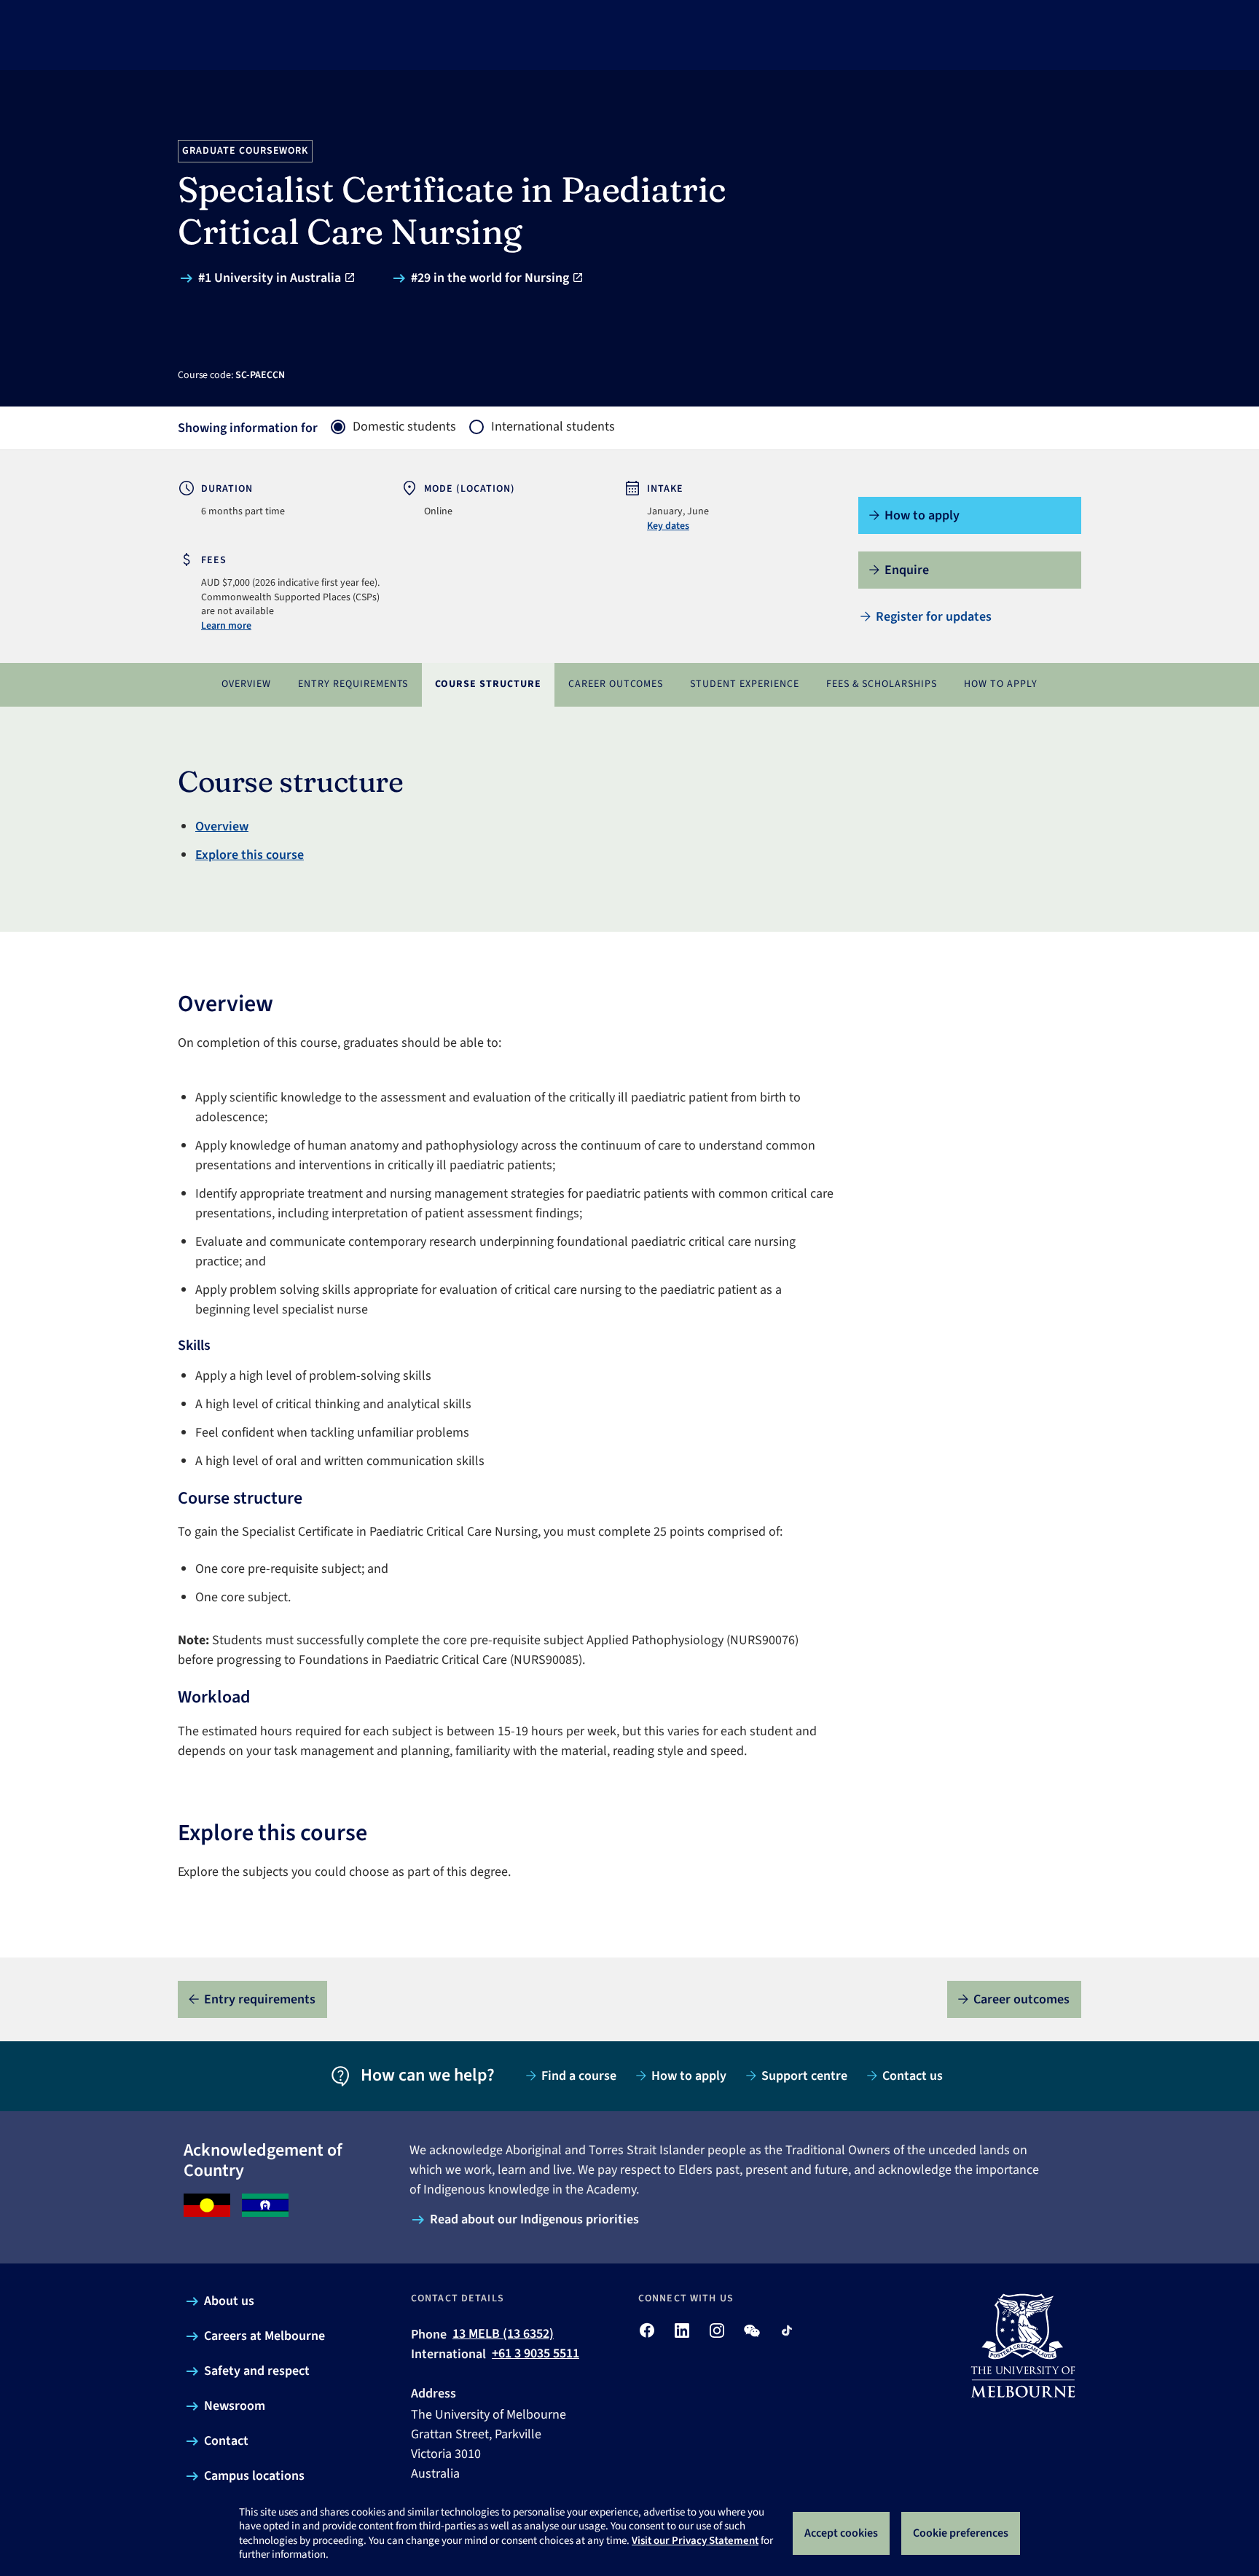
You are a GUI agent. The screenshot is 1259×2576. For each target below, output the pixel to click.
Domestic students (404, 427)
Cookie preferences (961, 2533)
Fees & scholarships (882, 684)
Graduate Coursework (246, 151)
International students (553, 427)
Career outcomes (616, 684)
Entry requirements (353, 684)
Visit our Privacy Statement (695, 2541)
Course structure (488, 684)
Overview (246, 684)
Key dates (668, 526)
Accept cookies (841, 2533)
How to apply (1001, 684)
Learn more (226, 626)
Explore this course (250, 855)
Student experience (745, 684)
